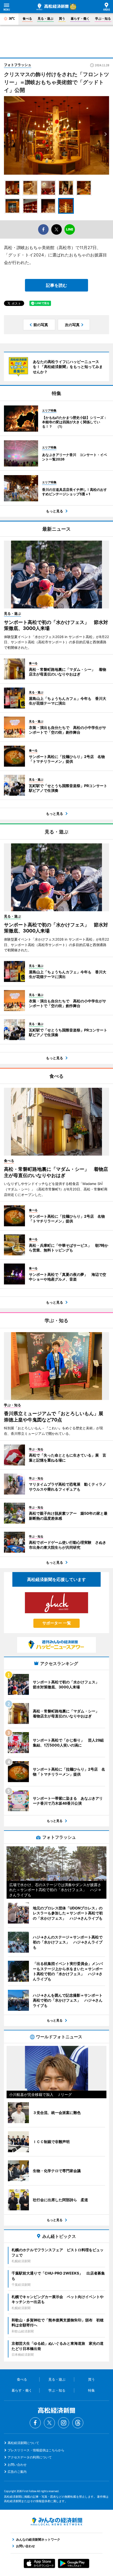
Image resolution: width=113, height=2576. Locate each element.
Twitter (49, 2423)
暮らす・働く (80, 18)
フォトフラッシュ (18, 65)
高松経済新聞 (53, 7)
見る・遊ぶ (45, 18)
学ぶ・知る (103, 18)
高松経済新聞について (23, 2443)
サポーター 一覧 (57, 1623)
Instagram (64, 2423)
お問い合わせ (17, 2465)
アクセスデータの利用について (30, 2457)
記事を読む (56, 285)
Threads (78, 2423)
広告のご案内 (17, 2472)
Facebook (35, 2423)
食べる (27, 18)
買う (62, 18)
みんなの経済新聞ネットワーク (56, 2522)
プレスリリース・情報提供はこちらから (36, 2450)
